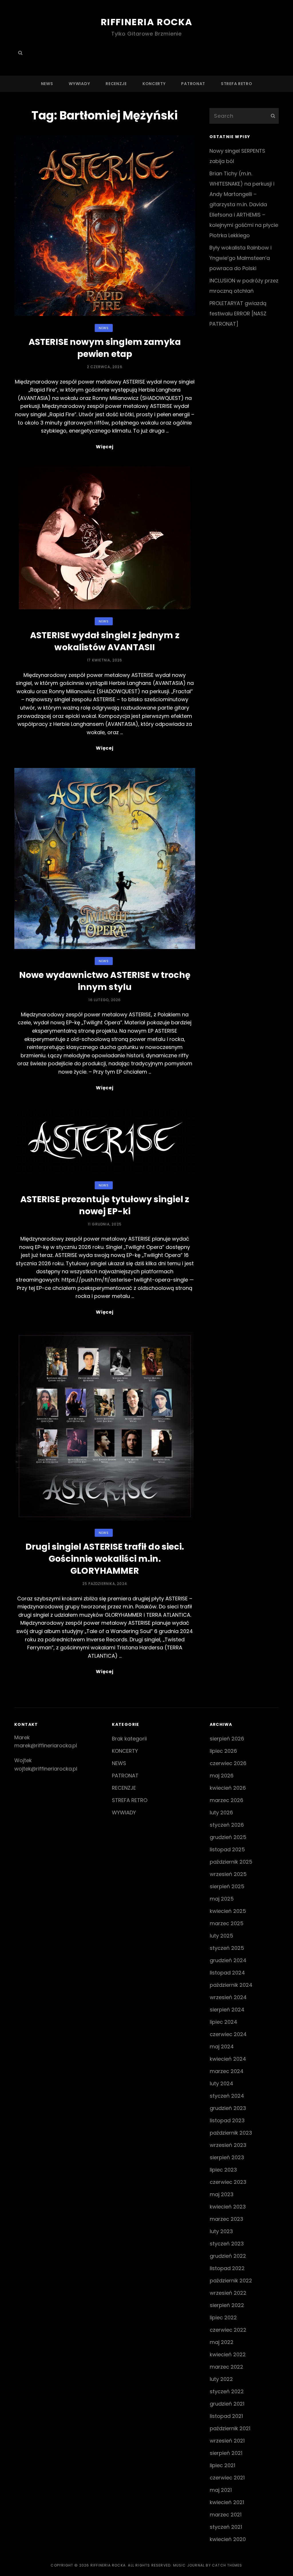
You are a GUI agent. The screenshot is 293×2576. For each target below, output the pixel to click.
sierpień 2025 (227, 1886)
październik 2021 (230, 2428)
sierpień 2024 (227, 2010)
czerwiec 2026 (228, 1763)
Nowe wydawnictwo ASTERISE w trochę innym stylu (105, 981)
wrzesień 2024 (228, 1997)
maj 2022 (222, 2342)
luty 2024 (221, 2083)
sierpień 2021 (226, 2453)
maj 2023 (222, 2194)
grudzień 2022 (228, 2256)
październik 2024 (231, 1985)
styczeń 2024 (227, 2096)
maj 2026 (222, 1776)
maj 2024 (222, 2047)
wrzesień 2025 (228, 1874)
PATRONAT (193, 84)
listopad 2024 (227, 1973)
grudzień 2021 (227, 2404)
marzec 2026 (226, 1800)
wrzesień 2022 (228, 2293)
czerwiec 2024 (228, 2034)
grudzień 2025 (228, 1837)
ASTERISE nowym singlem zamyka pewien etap (105, 348)
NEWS (47, 84)
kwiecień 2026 (228, 1788)
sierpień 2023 (227, 2157)
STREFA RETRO (236, 84)
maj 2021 (221, 2490)
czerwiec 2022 (228, 2330)
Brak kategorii (129, 1739)
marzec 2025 (227, 1923)
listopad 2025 (227, 1849)
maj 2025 (222, 1899)
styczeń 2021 (226, 2527)
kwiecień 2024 (228, 2059)
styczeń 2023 (227, 2244)
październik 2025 (231, 1862)
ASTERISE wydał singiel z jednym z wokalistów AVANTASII (105, 641)
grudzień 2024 (228, 1960)
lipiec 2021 (222, 2465)
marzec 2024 (227, 2071)
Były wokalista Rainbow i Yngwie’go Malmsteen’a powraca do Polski (240, 258)
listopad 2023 (227, 2120)
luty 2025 (221, 1936)
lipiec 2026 (223, 1751)
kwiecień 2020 (228, 2539)
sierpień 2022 (227, 2305)
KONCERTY (154, 84)
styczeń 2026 (227, 1825)
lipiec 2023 (223, 2170)
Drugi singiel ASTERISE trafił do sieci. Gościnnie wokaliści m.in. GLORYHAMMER (105, 1559)
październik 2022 (231, 2281)
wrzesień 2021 (227, 2441)
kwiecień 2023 (228, 2207)
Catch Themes (227, 2565)
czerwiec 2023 (228, 2182)
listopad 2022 (227, 2268)
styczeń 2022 (227, 2391)
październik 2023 (231, 2133)
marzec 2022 (226, 2367)
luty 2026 (221, 1812)
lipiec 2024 (223, 2022)
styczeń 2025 (227, 1948)
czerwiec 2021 (227, 2478)
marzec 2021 (226, 2515)
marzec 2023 (226, 2219)
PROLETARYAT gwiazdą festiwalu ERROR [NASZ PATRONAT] (238, 314)
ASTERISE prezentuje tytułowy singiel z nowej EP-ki (105, 1205)
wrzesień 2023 (228, 2145)
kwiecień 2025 (228, 1911)
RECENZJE (116, 84)
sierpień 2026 (227, 1739)
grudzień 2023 (228, 2108)
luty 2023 (221, 2231)
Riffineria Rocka (147, 22)
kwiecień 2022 (228, 2354)
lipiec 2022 (223, 2317)
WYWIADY (79, 84)
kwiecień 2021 (227, 2502)
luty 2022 (221, 2379)
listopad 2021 (226, 2416)
